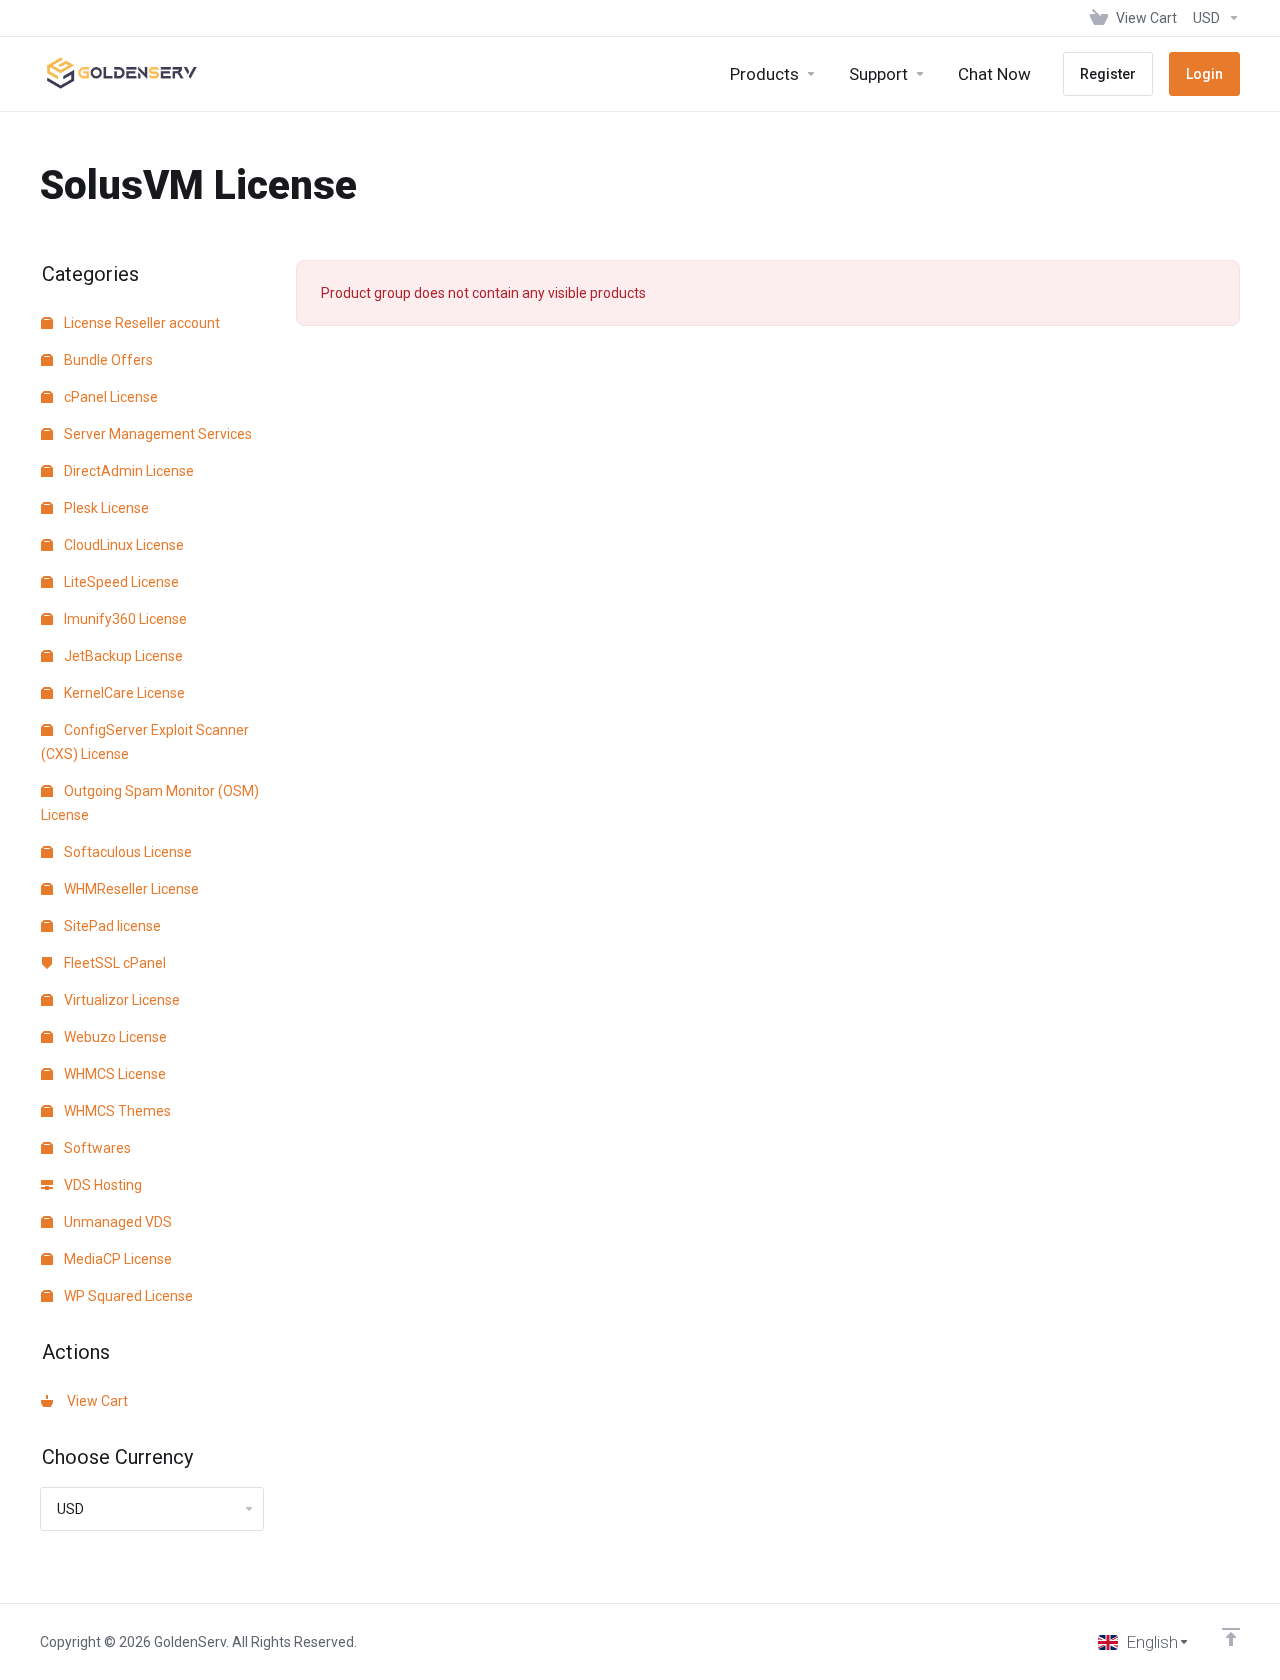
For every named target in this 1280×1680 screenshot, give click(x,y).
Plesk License (105, 508)
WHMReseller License (130, 889)
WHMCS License (113, 1074)
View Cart (94, 1401)
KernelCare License (123, 693)
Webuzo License (114, 1037)
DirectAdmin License (127, 471)
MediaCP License (116, 1259)
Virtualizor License (120, 1000)
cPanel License (109, 397)
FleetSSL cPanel (113, 963)
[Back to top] (1231, 1637)
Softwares (96, 1148)
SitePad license (111, 926)
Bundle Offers (107, 360)
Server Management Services (156, 434)
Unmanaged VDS (116, 1222)
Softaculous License (126, 852)
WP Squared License (127, 1296)
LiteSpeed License (120, 582)
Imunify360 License (124, 619)
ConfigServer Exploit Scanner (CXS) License (145, 742)
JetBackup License (122, 656)
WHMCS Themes (116, 1111)
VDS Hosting (101, 1185)
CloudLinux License (122, 545)
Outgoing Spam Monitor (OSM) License (150, 803)
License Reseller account (140, 323)
